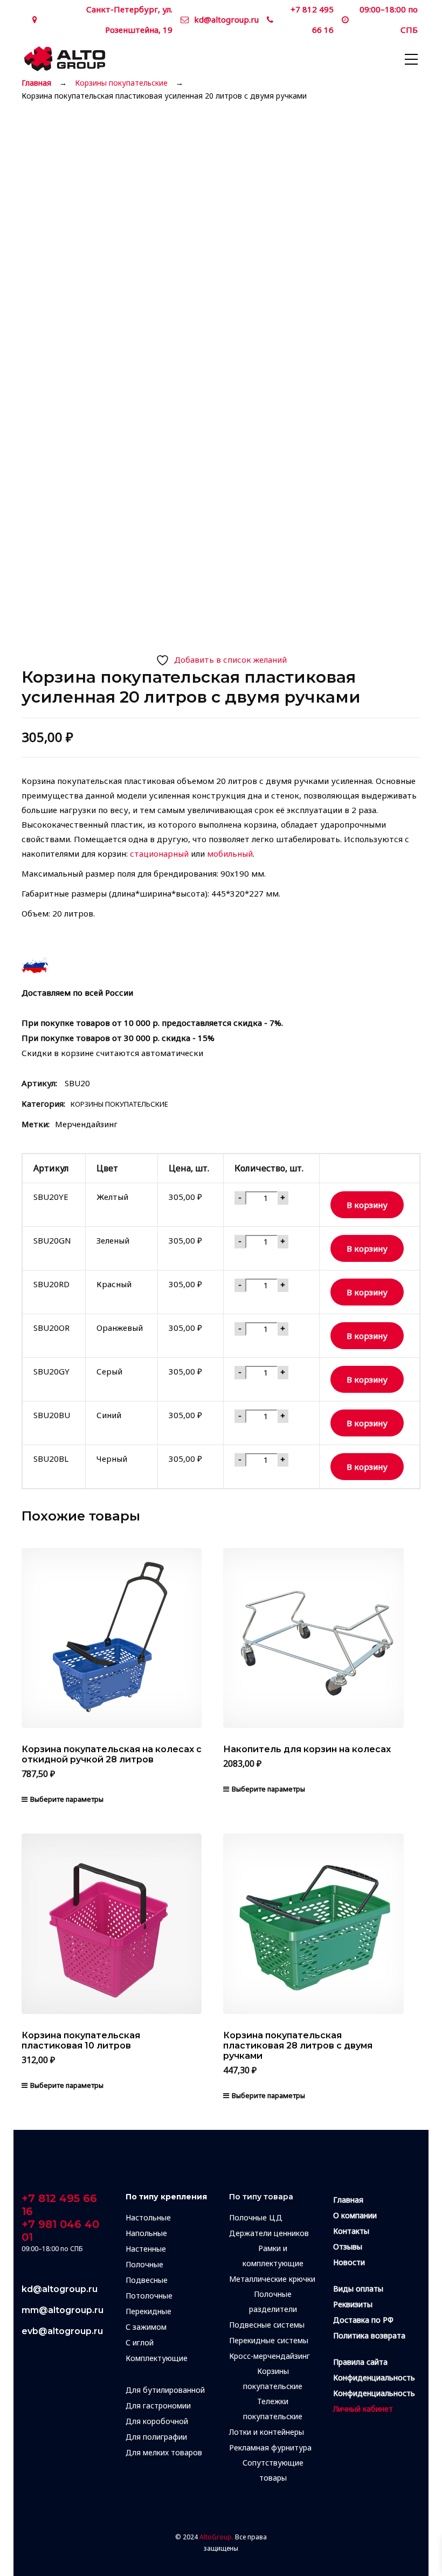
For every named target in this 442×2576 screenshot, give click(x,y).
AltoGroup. (216, 2537)
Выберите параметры (67, 1799)
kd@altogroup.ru (226, 19)
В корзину (367, 1205)
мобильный (230, 853)
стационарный (159, 853)
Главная (36, 83)
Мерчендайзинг (86, 1124)
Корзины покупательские (121, 83)
